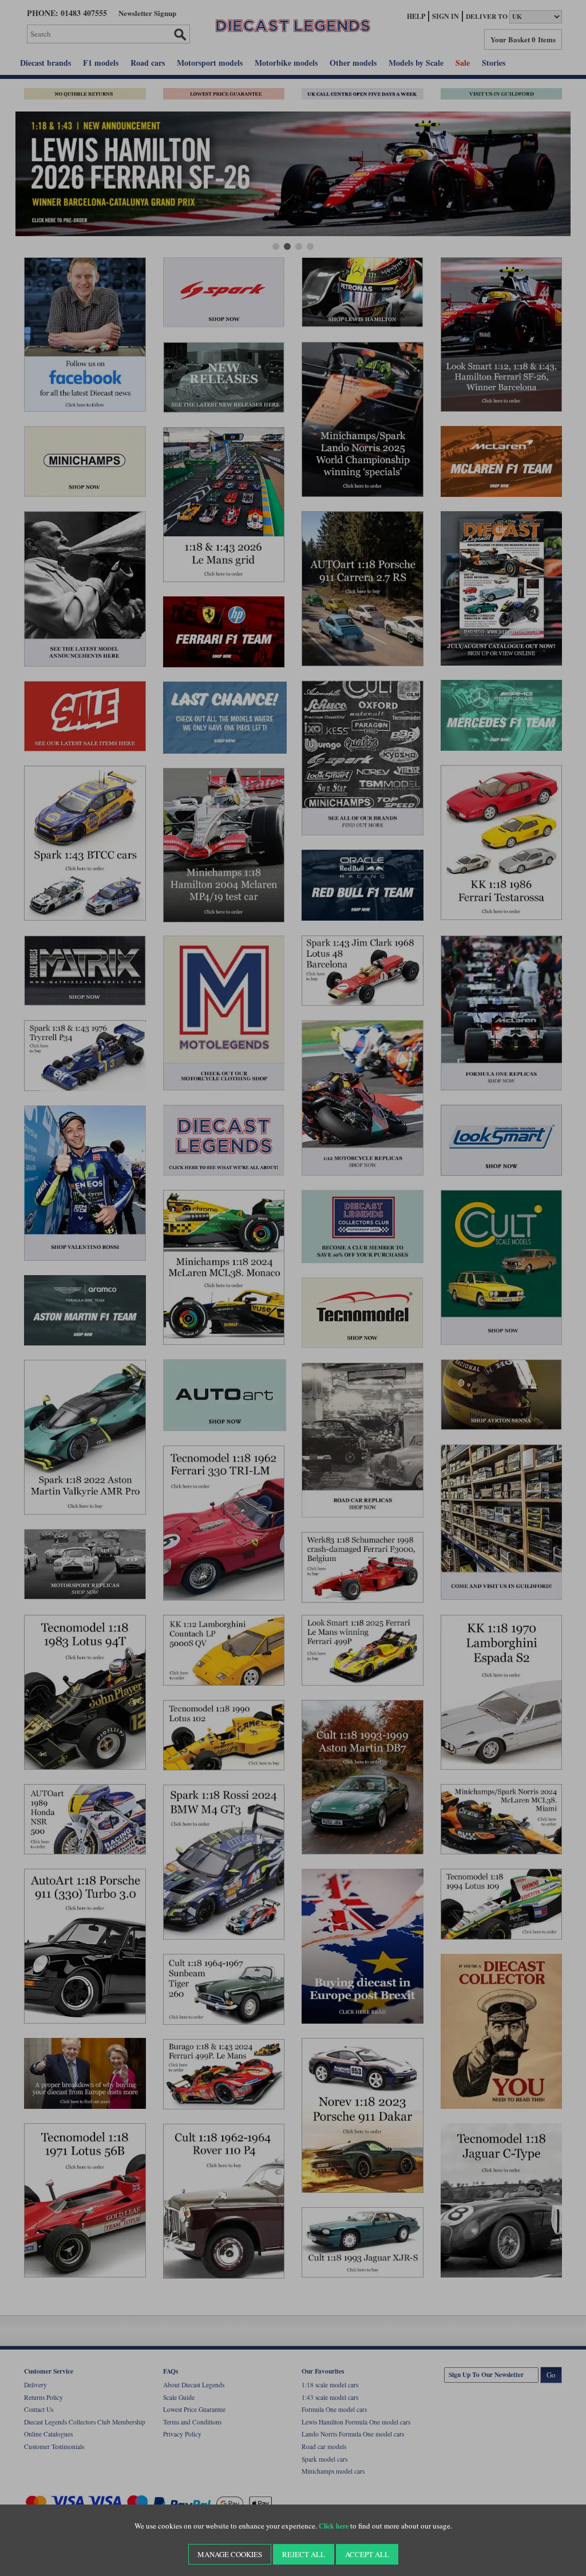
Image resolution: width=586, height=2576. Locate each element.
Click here (334, 2526)
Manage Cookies (230, 2554)
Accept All (367, 2554)
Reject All (304, 2554)
